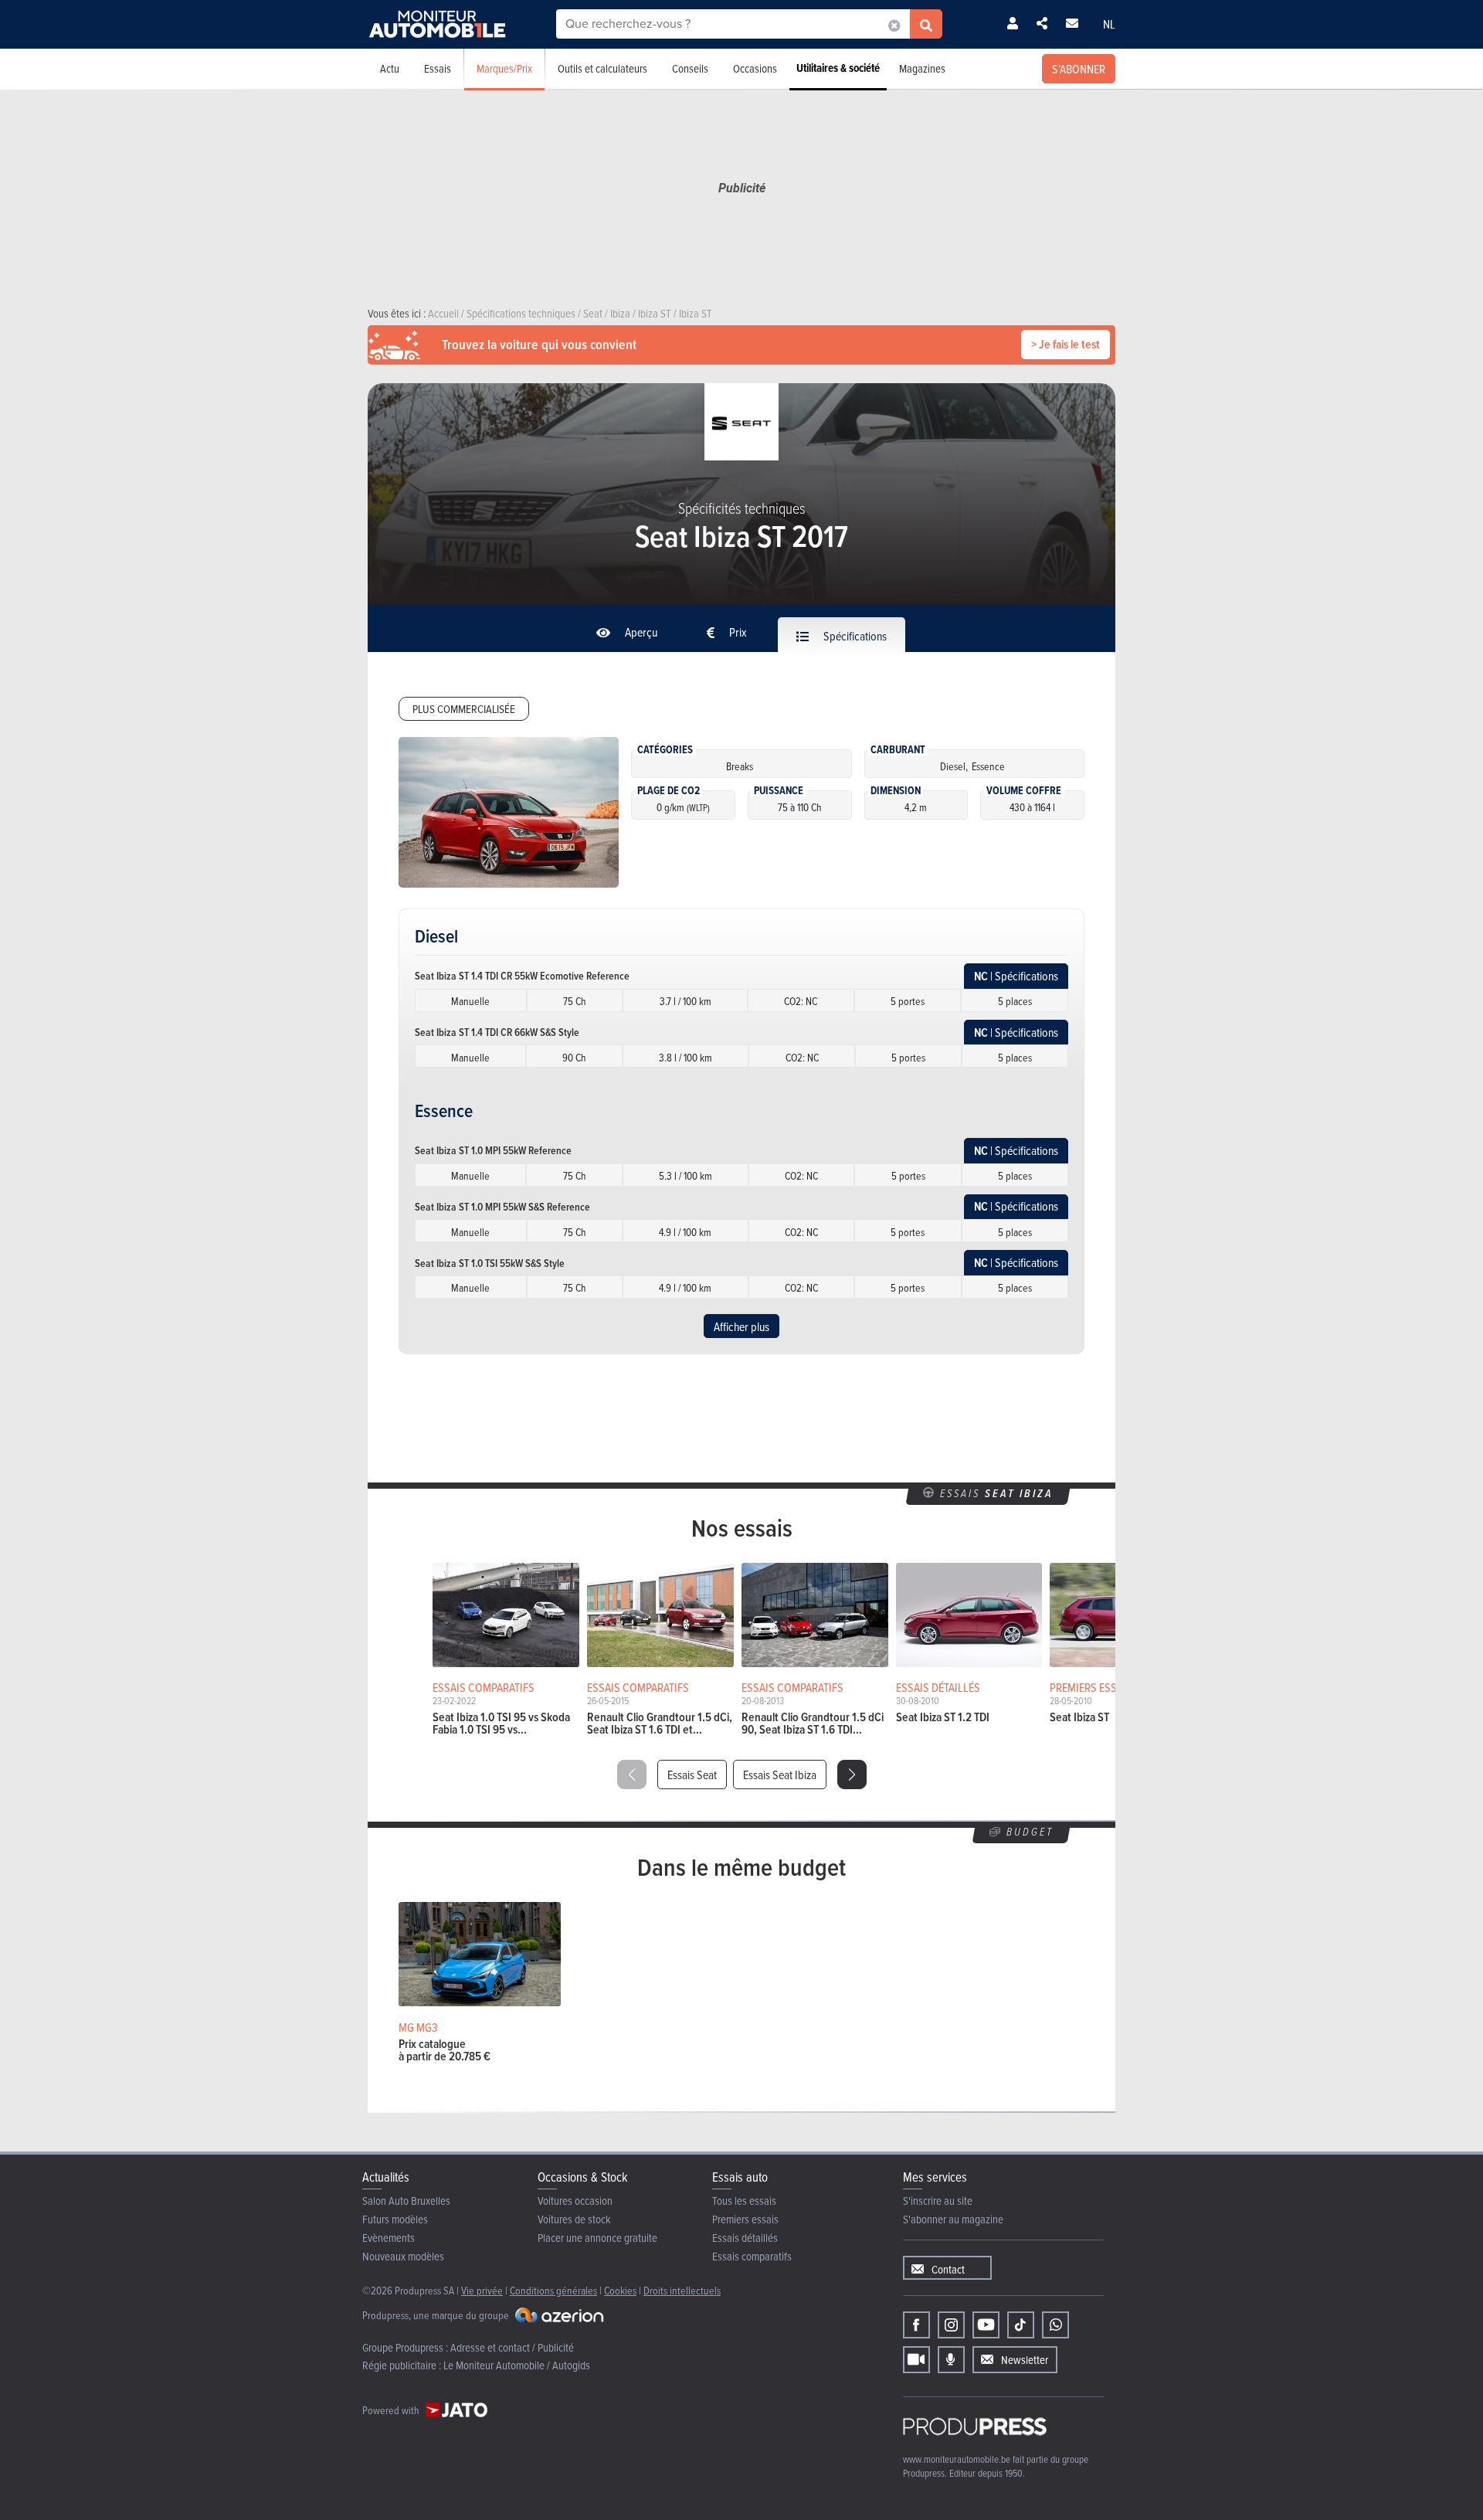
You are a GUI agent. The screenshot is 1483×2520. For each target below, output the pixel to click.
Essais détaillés (745, 2238)
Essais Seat (692, 1775)
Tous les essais (744, 2201)
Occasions (755, 68)
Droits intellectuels (682, 2290)
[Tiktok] (1021, 2325)
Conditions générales (553, 2290)
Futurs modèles (395, 2219)
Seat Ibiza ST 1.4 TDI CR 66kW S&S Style (497, 1032)
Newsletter (1025, 2360)
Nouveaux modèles (403, 2256)
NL (1109, 24)
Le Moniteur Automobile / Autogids (517, 2365)
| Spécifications (1016, 976)
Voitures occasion (575, 2201)
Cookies (620, 2290)
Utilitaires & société (838, 68)
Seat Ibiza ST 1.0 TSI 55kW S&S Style (490, 1263)
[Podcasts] (951, 2360)
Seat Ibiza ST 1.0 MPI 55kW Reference (493, 1150)
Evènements (389, 2238)
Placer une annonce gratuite (597, 2238)
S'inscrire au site (938, 2201)
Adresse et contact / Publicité (512, 2347)
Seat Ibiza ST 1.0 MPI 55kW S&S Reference (502, 1207)
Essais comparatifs (752, 2256)
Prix (737, 632)
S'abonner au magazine (953, 2219)
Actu (390, 68)
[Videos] (916, 2360)
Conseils (690, 68)
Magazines (922, 68)
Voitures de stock (574, 2219)
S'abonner (1079, 69)
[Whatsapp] (1055, 2325)
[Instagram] (951, 2325)
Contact (948, 2269)
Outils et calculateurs (602, 68)
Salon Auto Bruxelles (406, 2201)
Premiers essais (745, 2219)
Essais (438, 68)
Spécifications (854, 636)
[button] (852, 1775)
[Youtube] (986, 2325)
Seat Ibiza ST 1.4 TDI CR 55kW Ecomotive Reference (522, 976)
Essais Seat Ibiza (780, 1775)
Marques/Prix (504, 68)
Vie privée (482, 2290)
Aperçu (640, 632)
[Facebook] (916, 2325)
